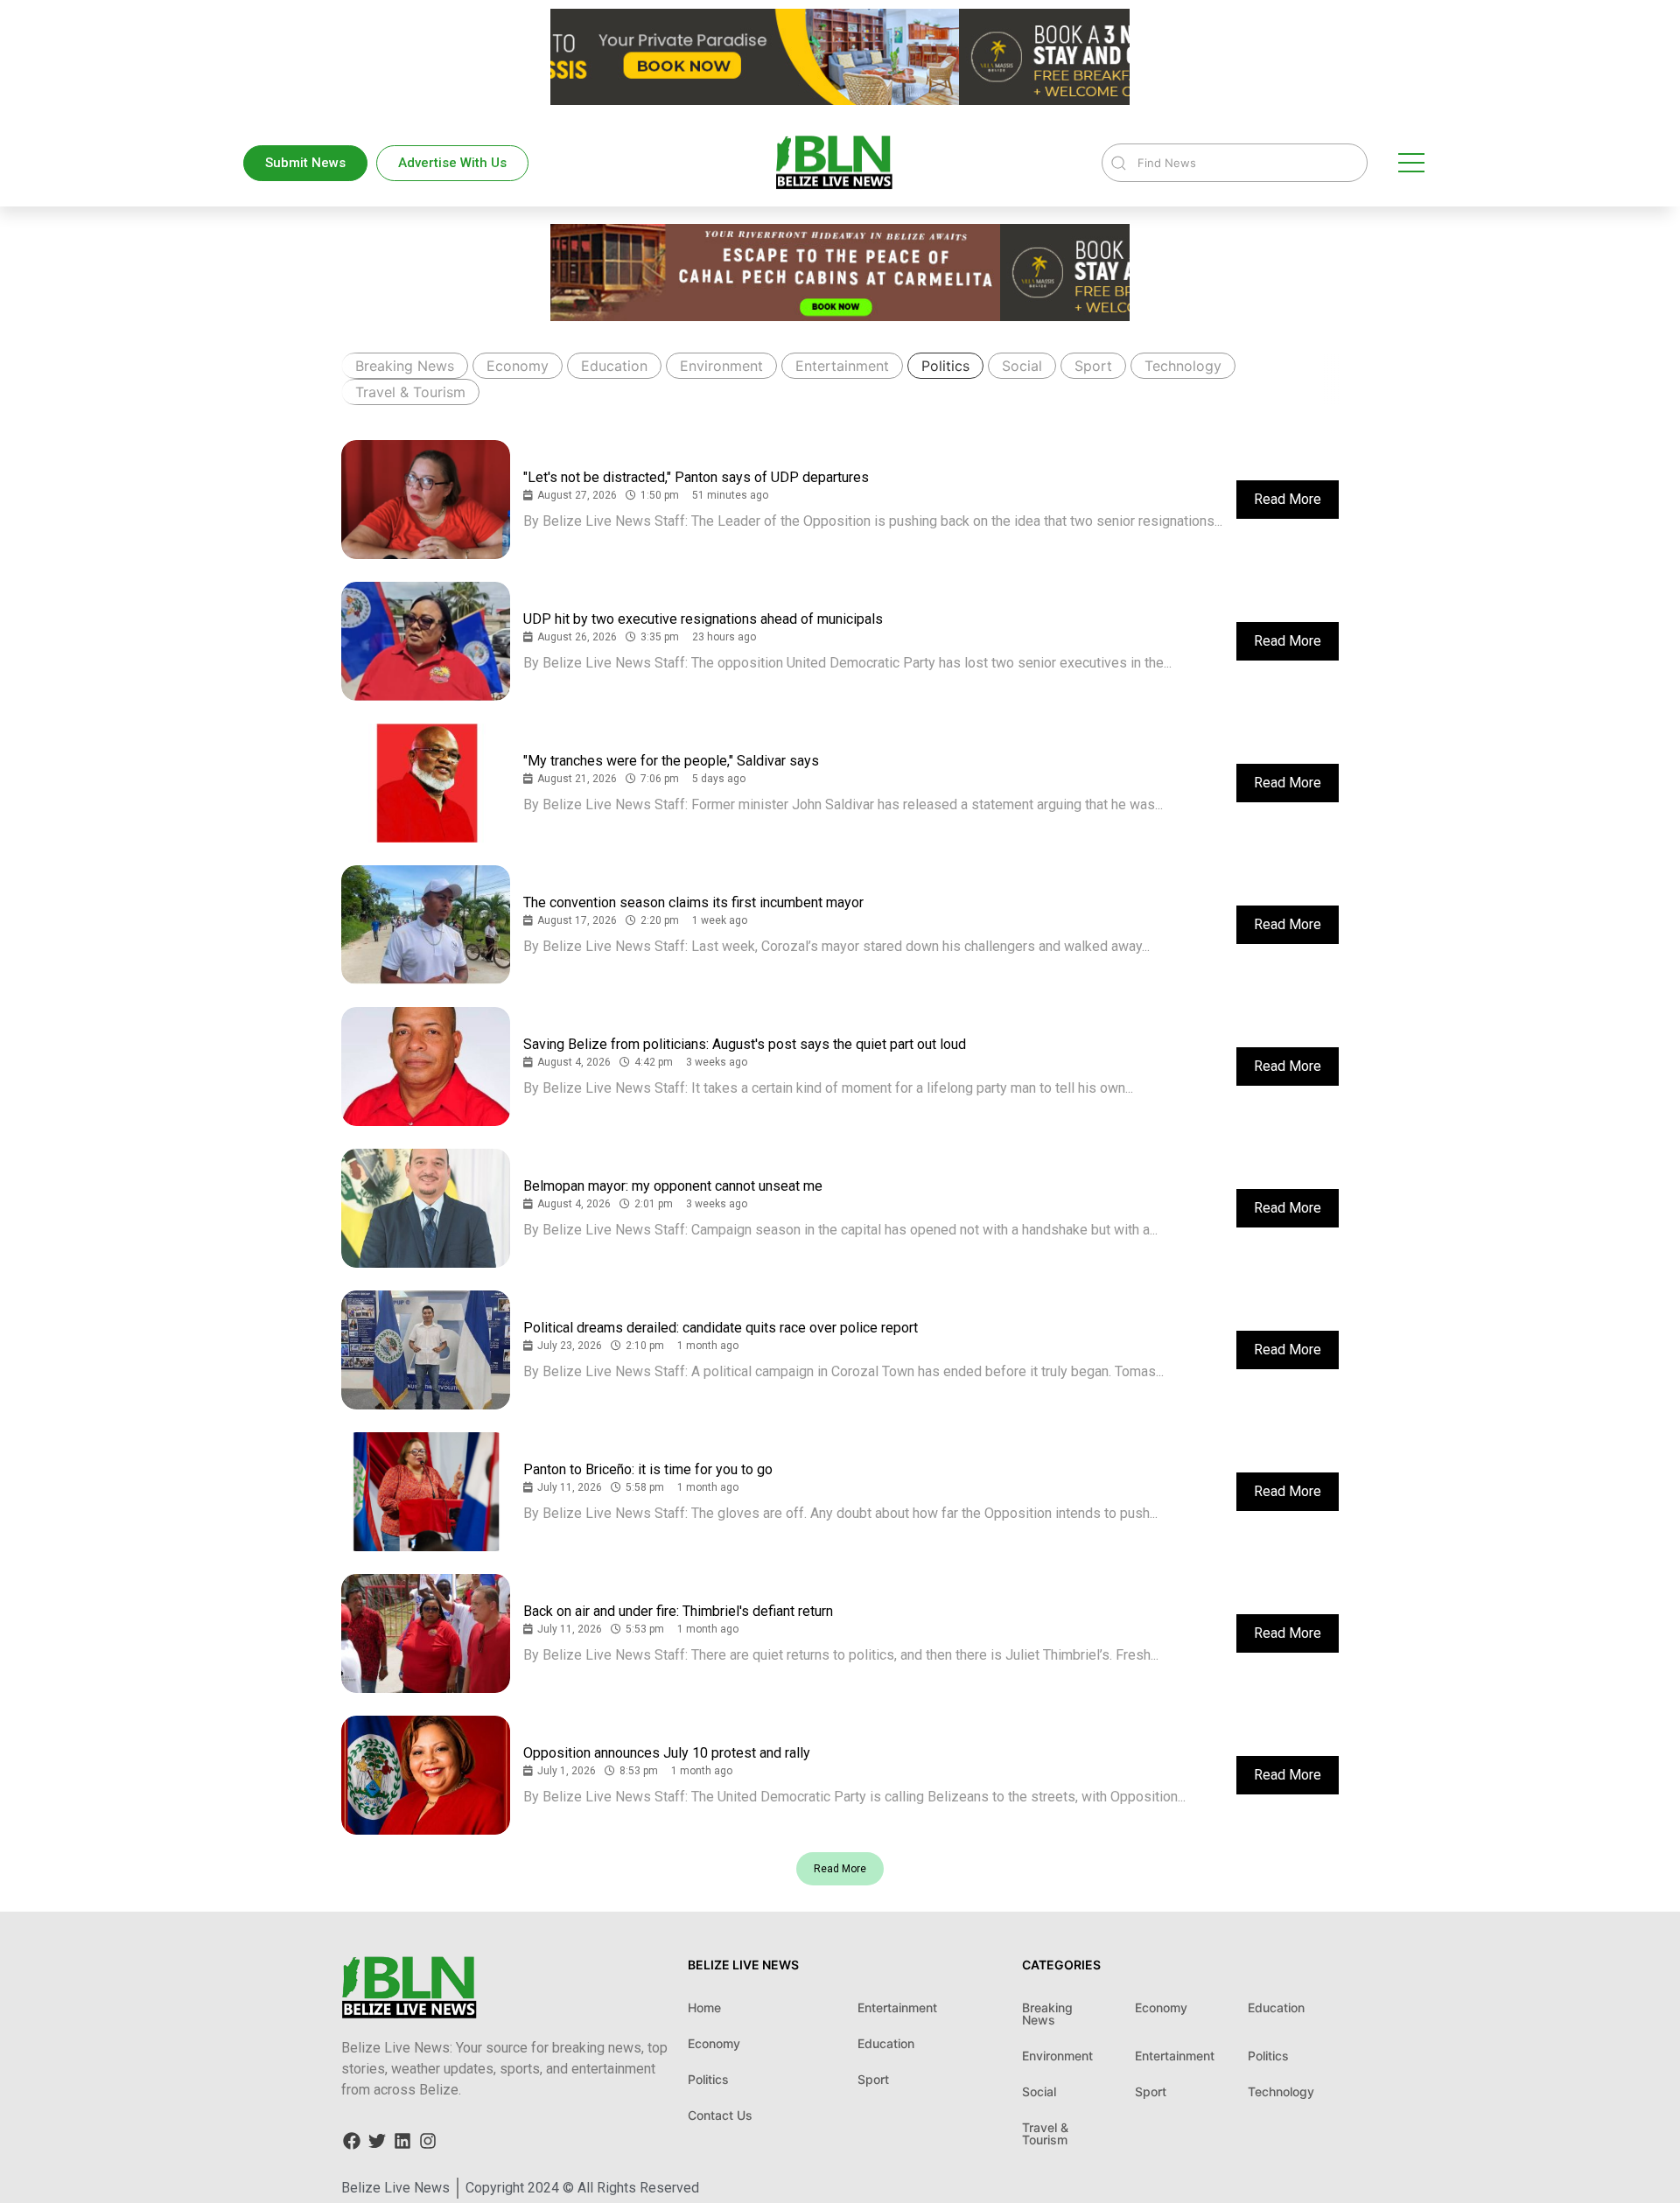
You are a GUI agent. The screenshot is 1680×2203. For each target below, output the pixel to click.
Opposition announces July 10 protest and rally (667, 1753)
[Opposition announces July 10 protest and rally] (426, 1775)
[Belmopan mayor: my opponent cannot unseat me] (426, 1208)
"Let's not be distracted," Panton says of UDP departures (696, 477)
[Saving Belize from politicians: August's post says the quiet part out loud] (426, 1067)
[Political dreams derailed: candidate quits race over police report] (426, 1350)
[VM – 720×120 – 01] (840, 100)
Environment (721, 366)
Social (1022, 366)
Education (614, 366)
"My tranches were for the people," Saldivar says (671, 761)
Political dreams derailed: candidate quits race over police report (721, 1328)
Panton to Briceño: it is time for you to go (648, 1469)
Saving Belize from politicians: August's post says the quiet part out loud (745, 1044)
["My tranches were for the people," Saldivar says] (426, 783)
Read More (1288, 499)
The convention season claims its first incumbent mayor (693, 902)
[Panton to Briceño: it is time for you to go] (426, 1492)
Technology (1183, 366)
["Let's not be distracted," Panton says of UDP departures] (426, 500)
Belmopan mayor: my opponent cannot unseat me (673, 1186)
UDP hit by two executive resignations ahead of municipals (703, 619)
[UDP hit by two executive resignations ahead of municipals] (426, 641)
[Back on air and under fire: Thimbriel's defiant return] (426, 1633)
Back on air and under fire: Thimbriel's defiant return (678, 1611)
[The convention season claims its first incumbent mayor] (426, 925)
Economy (518, 366)
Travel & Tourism (410, 392)
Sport (1093, 366)
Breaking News (405, 366)
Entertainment (842, 366)
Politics (945, 366)
